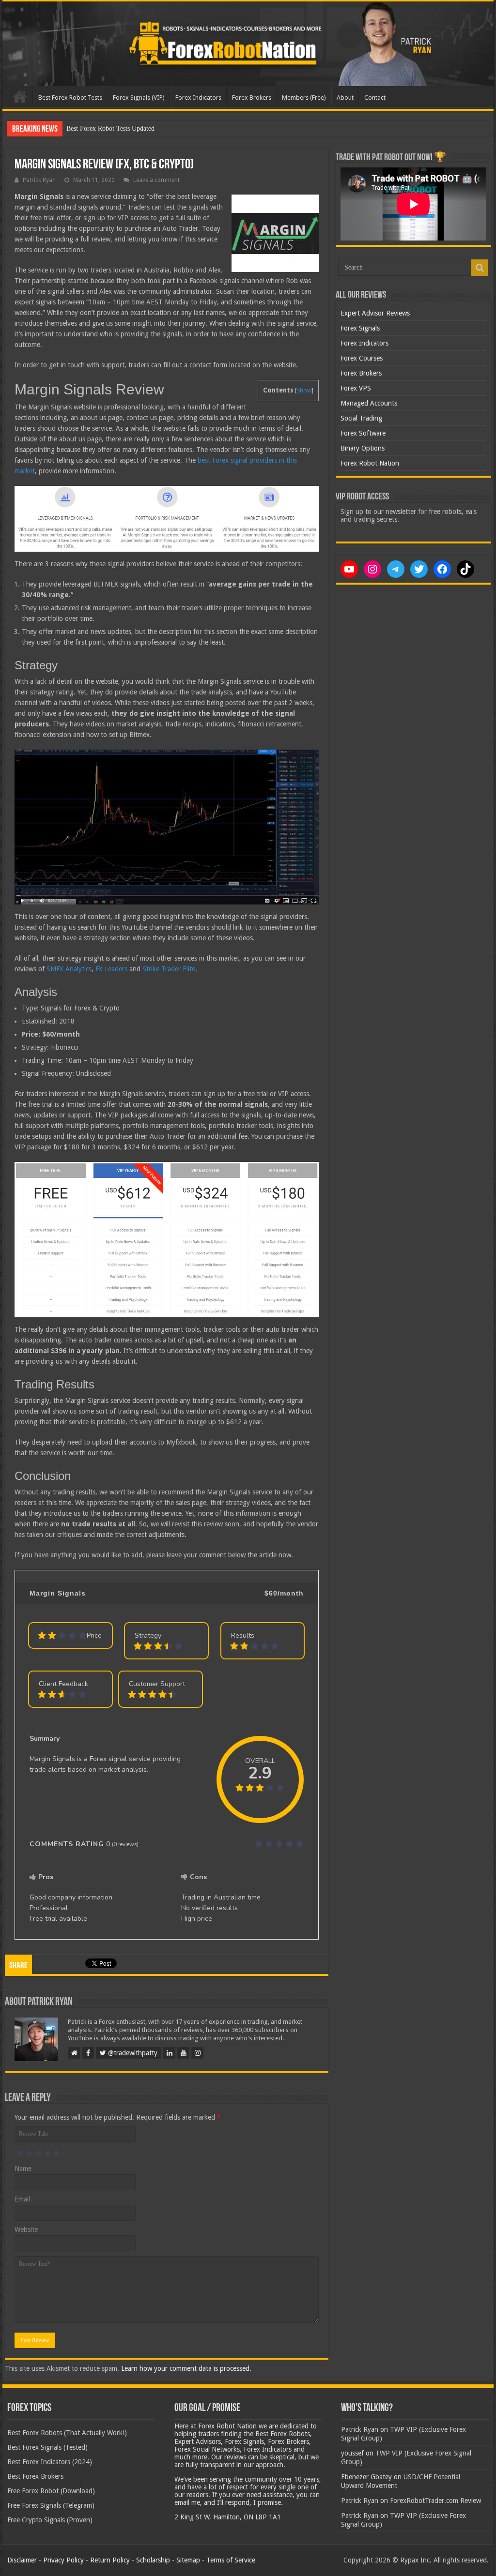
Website (26, 2230)
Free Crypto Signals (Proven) (50, 2520)
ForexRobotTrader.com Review (435, 2501)
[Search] (480, 268)
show (304, 391)
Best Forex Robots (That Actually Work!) (67, 2433)
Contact (375, 98)
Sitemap (188, 2560)
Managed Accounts (369, 403)
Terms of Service (231, 2560)
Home (20, 96)
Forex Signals (360, 328)
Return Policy (110, 2560)
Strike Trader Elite (169, 969)
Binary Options (363, 448)
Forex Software (363, 433)
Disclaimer (22, 2560)
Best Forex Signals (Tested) (47, 2447)
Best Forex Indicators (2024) (50, 2462)
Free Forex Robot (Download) (51, 2491)
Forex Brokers (252, 98)
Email (22, 2199)
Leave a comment (156, 180)
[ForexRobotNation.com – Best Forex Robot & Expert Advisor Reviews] (248, 44)
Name (23, 2169)
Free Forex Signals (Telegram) (51, 2505)
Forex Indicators (198, 98)
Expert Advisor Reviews (375, 313)
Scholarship (153, 2560)
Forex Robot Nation (370, 463)
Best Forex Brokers (35, 2476)
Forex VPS (356, 388)
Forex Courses (362, 358)
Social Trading (361, 418)
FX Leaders (111, 969)
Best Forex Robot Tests (70, 98)
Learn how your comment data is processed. (186, 2368)
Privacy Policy (63, 2560)
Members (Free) (304, 98)
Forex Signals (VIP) (139, 98)
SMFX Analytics (69, 969)
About (345, 98)
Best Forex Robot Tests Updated (110, 128)
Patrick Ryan (39, 180)
